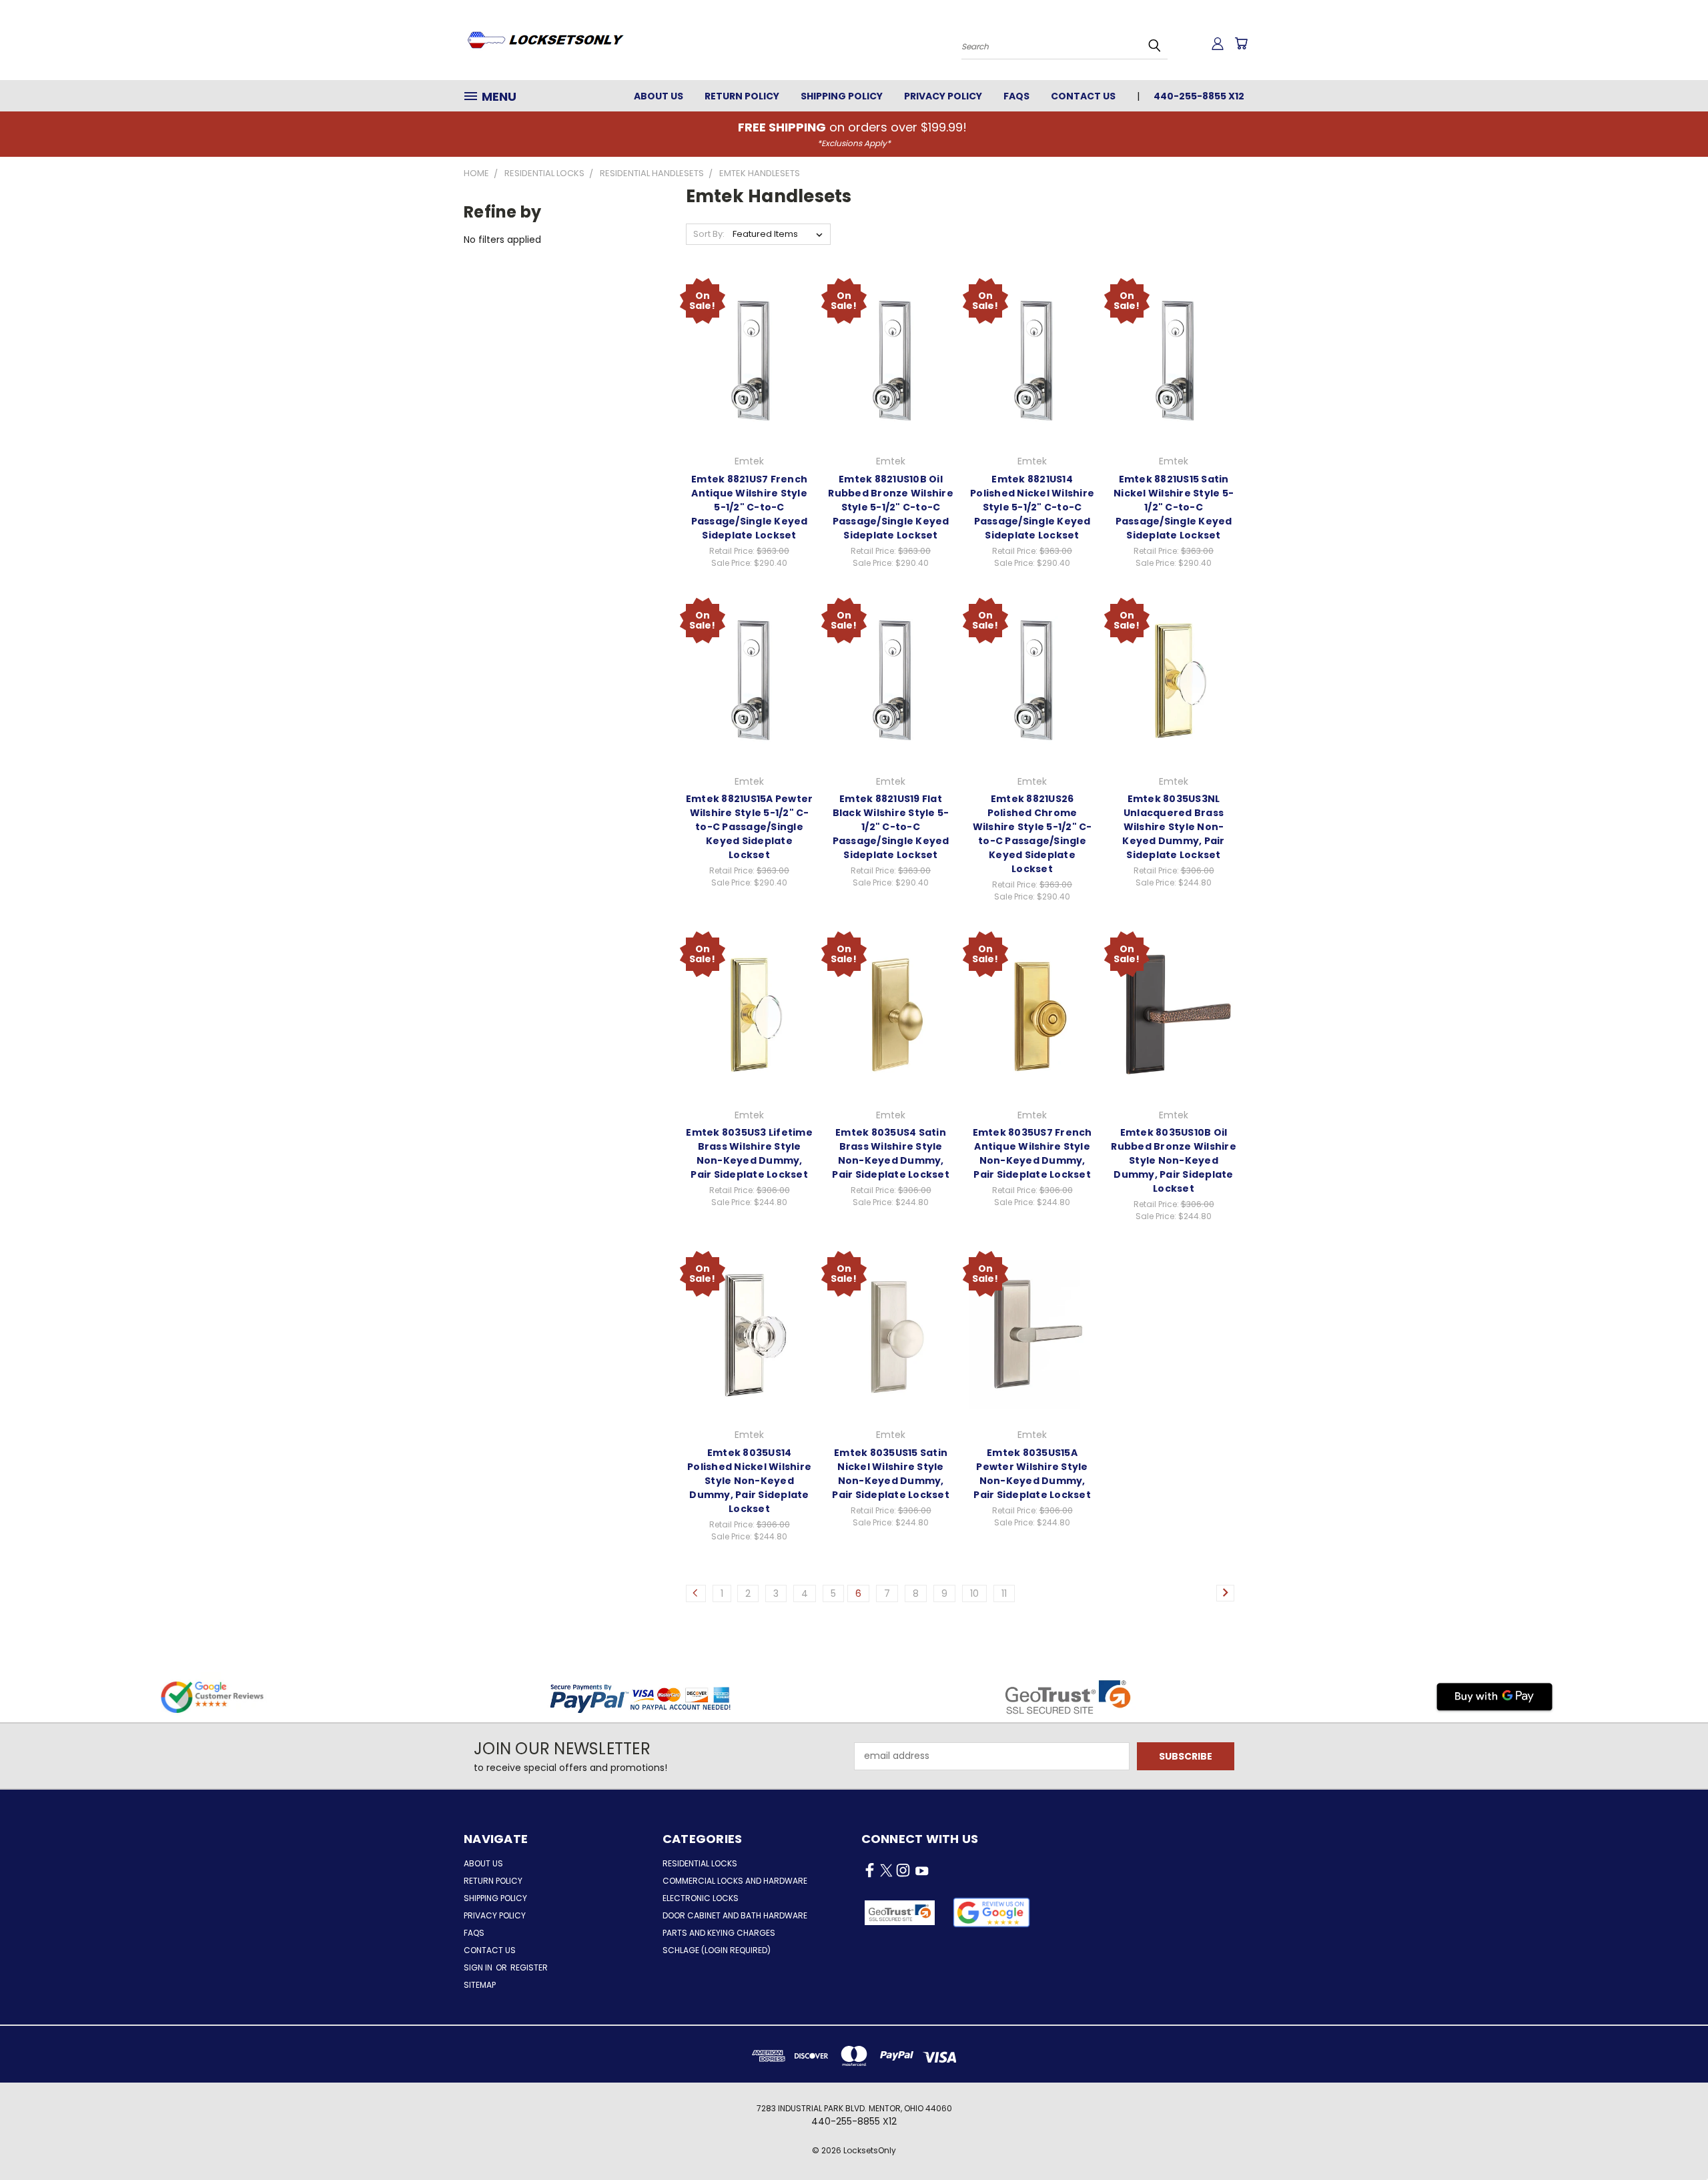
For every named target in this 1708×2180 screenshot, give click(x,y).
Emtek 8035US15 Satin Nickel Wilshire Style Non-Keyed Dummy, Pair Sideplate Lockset (891, 1474)
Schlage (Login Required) (717, 1950)
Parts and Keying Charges (719, 1933)
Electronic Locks (701, 1898)
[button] (992, 1912)
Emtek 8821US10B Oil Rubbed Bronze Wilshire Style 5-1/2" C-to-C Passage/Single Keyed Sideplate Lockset (891, 507)
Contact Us (1083, 96)
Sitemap (480, 1985)
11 (1004, 1593)
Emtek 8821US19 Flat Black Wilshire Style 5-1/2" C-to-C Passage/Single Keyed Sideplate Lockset (891, 827)
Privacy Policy (943, 96)
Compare (745, 347)
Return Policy (742, 96)
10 (974, 1593)
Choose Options (750, 372)
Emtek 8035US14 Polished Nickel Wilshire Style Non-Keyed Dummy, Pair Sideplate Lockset (749, 1481)
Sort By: (709, 234)
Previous (1673, 2138)
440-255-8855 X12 (1199, 96)
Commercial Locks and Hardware (735, 1881)
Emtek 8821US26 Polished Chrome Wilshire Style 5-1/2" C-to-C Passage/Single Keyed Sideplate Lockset (1032, 834)
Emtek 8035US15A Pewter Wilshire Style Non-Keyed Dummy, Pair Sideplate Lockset (1032, 1474)
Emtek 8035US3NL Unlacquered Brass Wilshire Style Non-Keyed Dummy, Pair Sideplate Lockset (1173, 827)
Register (529, 1967)
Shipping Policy (842, 96)
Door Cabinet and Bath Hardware (735, 1915)
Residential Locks (700, 1863)
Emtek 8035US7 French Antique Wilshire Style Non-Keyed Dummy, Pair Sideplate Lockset (1032, 1153)
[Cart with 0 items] (1241, 43)
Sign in (479, 1967)
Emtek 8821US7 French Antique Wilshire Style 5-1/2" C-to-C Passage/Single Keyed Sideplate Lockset (750, 507)
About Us (659, 96)
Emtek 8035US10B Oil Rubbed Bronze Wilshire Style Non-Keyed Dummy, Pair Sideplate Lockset (1174, 1160)
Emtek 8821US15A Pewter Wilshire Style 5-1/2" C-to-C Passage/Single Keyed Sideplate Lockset (750, 827)
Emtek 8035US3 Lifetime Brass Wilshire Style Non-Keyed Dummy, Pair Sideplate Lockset (749, 1153)
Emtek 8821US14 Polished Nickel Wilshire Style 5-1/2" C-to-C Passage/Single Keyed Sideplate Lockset (1032, 507)
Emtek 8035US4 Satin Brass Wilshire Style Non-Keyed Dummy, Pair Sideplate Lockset (891, 1153)
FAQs (1016, 96)
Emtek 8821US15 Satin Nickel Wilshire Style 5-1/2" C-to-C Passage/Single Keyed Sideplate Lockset (1174, 507)
